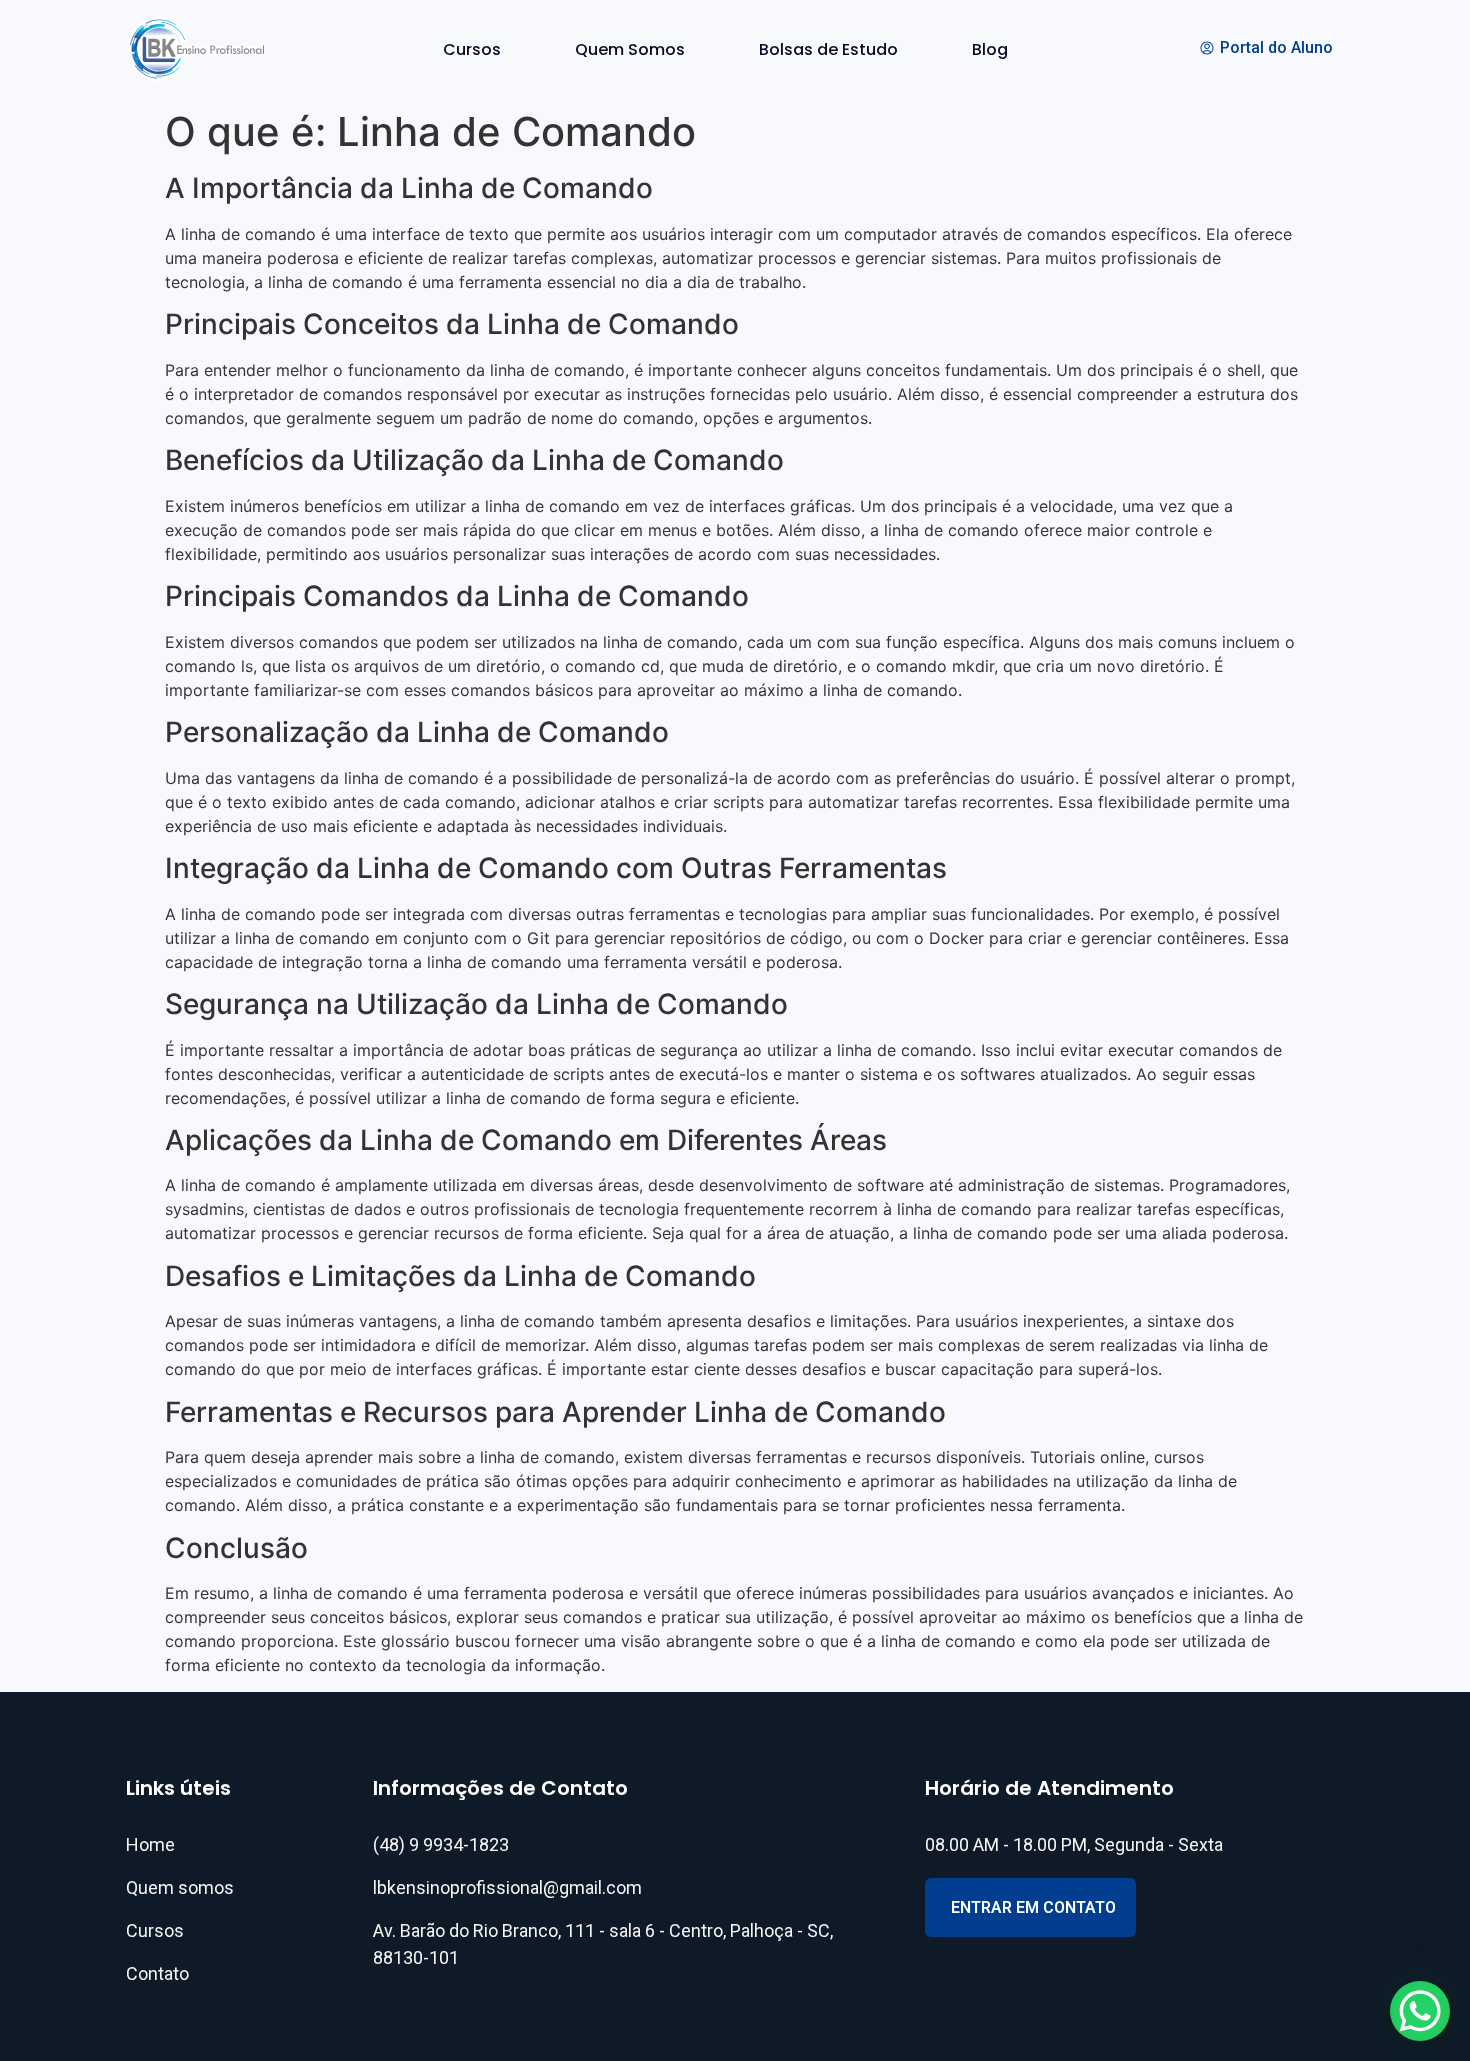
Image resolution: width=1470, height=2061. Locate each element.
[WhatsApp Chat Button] (1420, 2011)
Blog (990, 49)
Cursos (472, 49)
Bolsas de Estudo (828, 49)
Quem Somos (630, 49)
